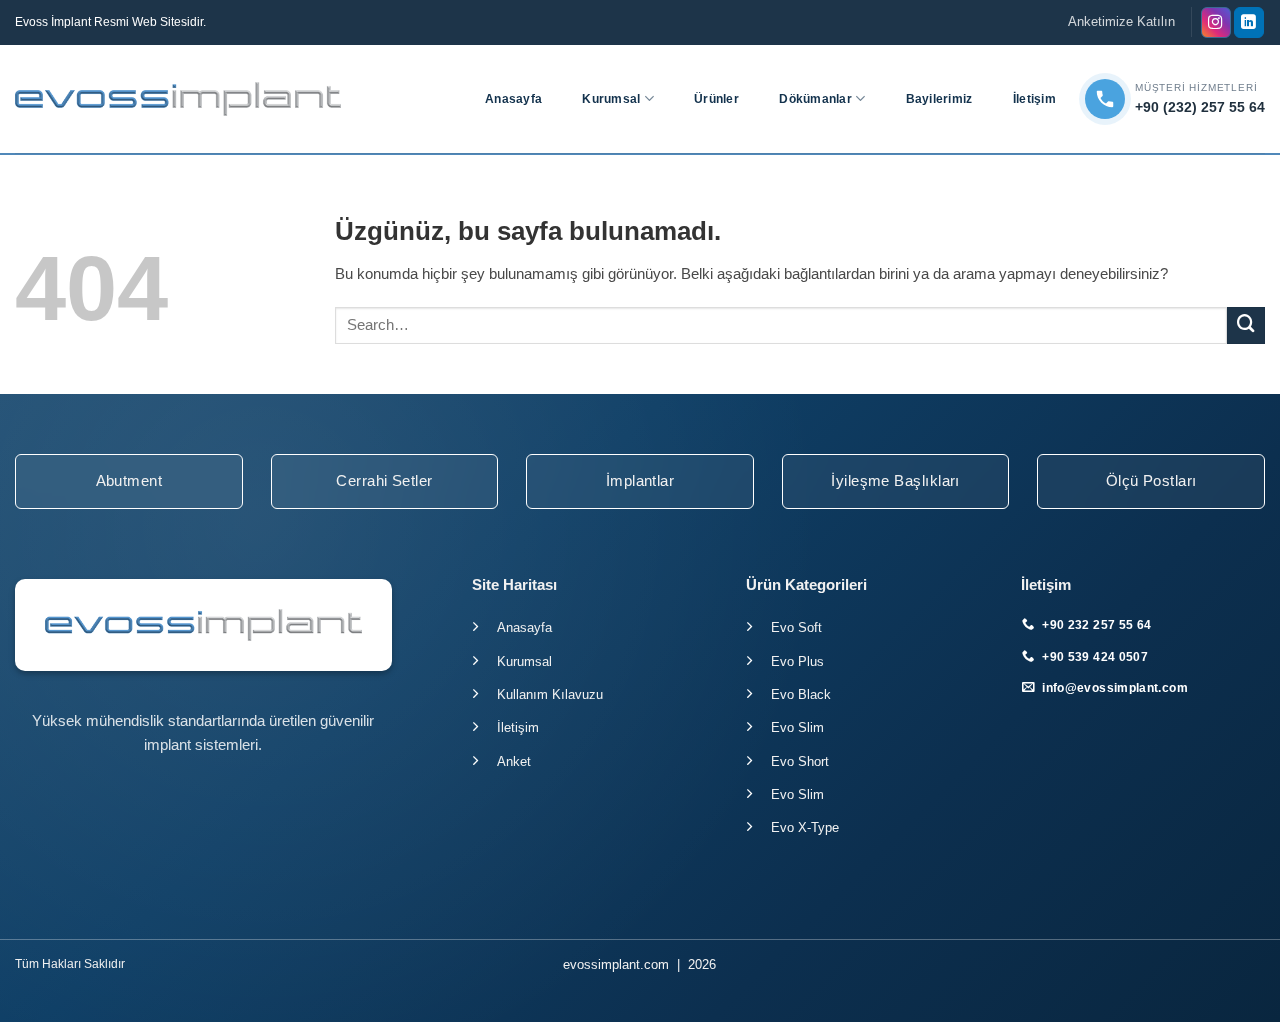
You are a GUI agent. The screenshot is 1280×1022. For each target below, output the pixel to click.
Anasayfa (513, 99)
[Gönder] (1246, 326)
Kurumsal (611, 99)
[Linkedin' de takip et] (1249, 22)
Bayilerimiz (939, 99)
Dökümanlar (815, 99)
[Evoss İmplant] (178, 98)
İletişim (1034, 99)
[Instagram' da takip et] (1216, 22)
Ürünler (716, 99)
